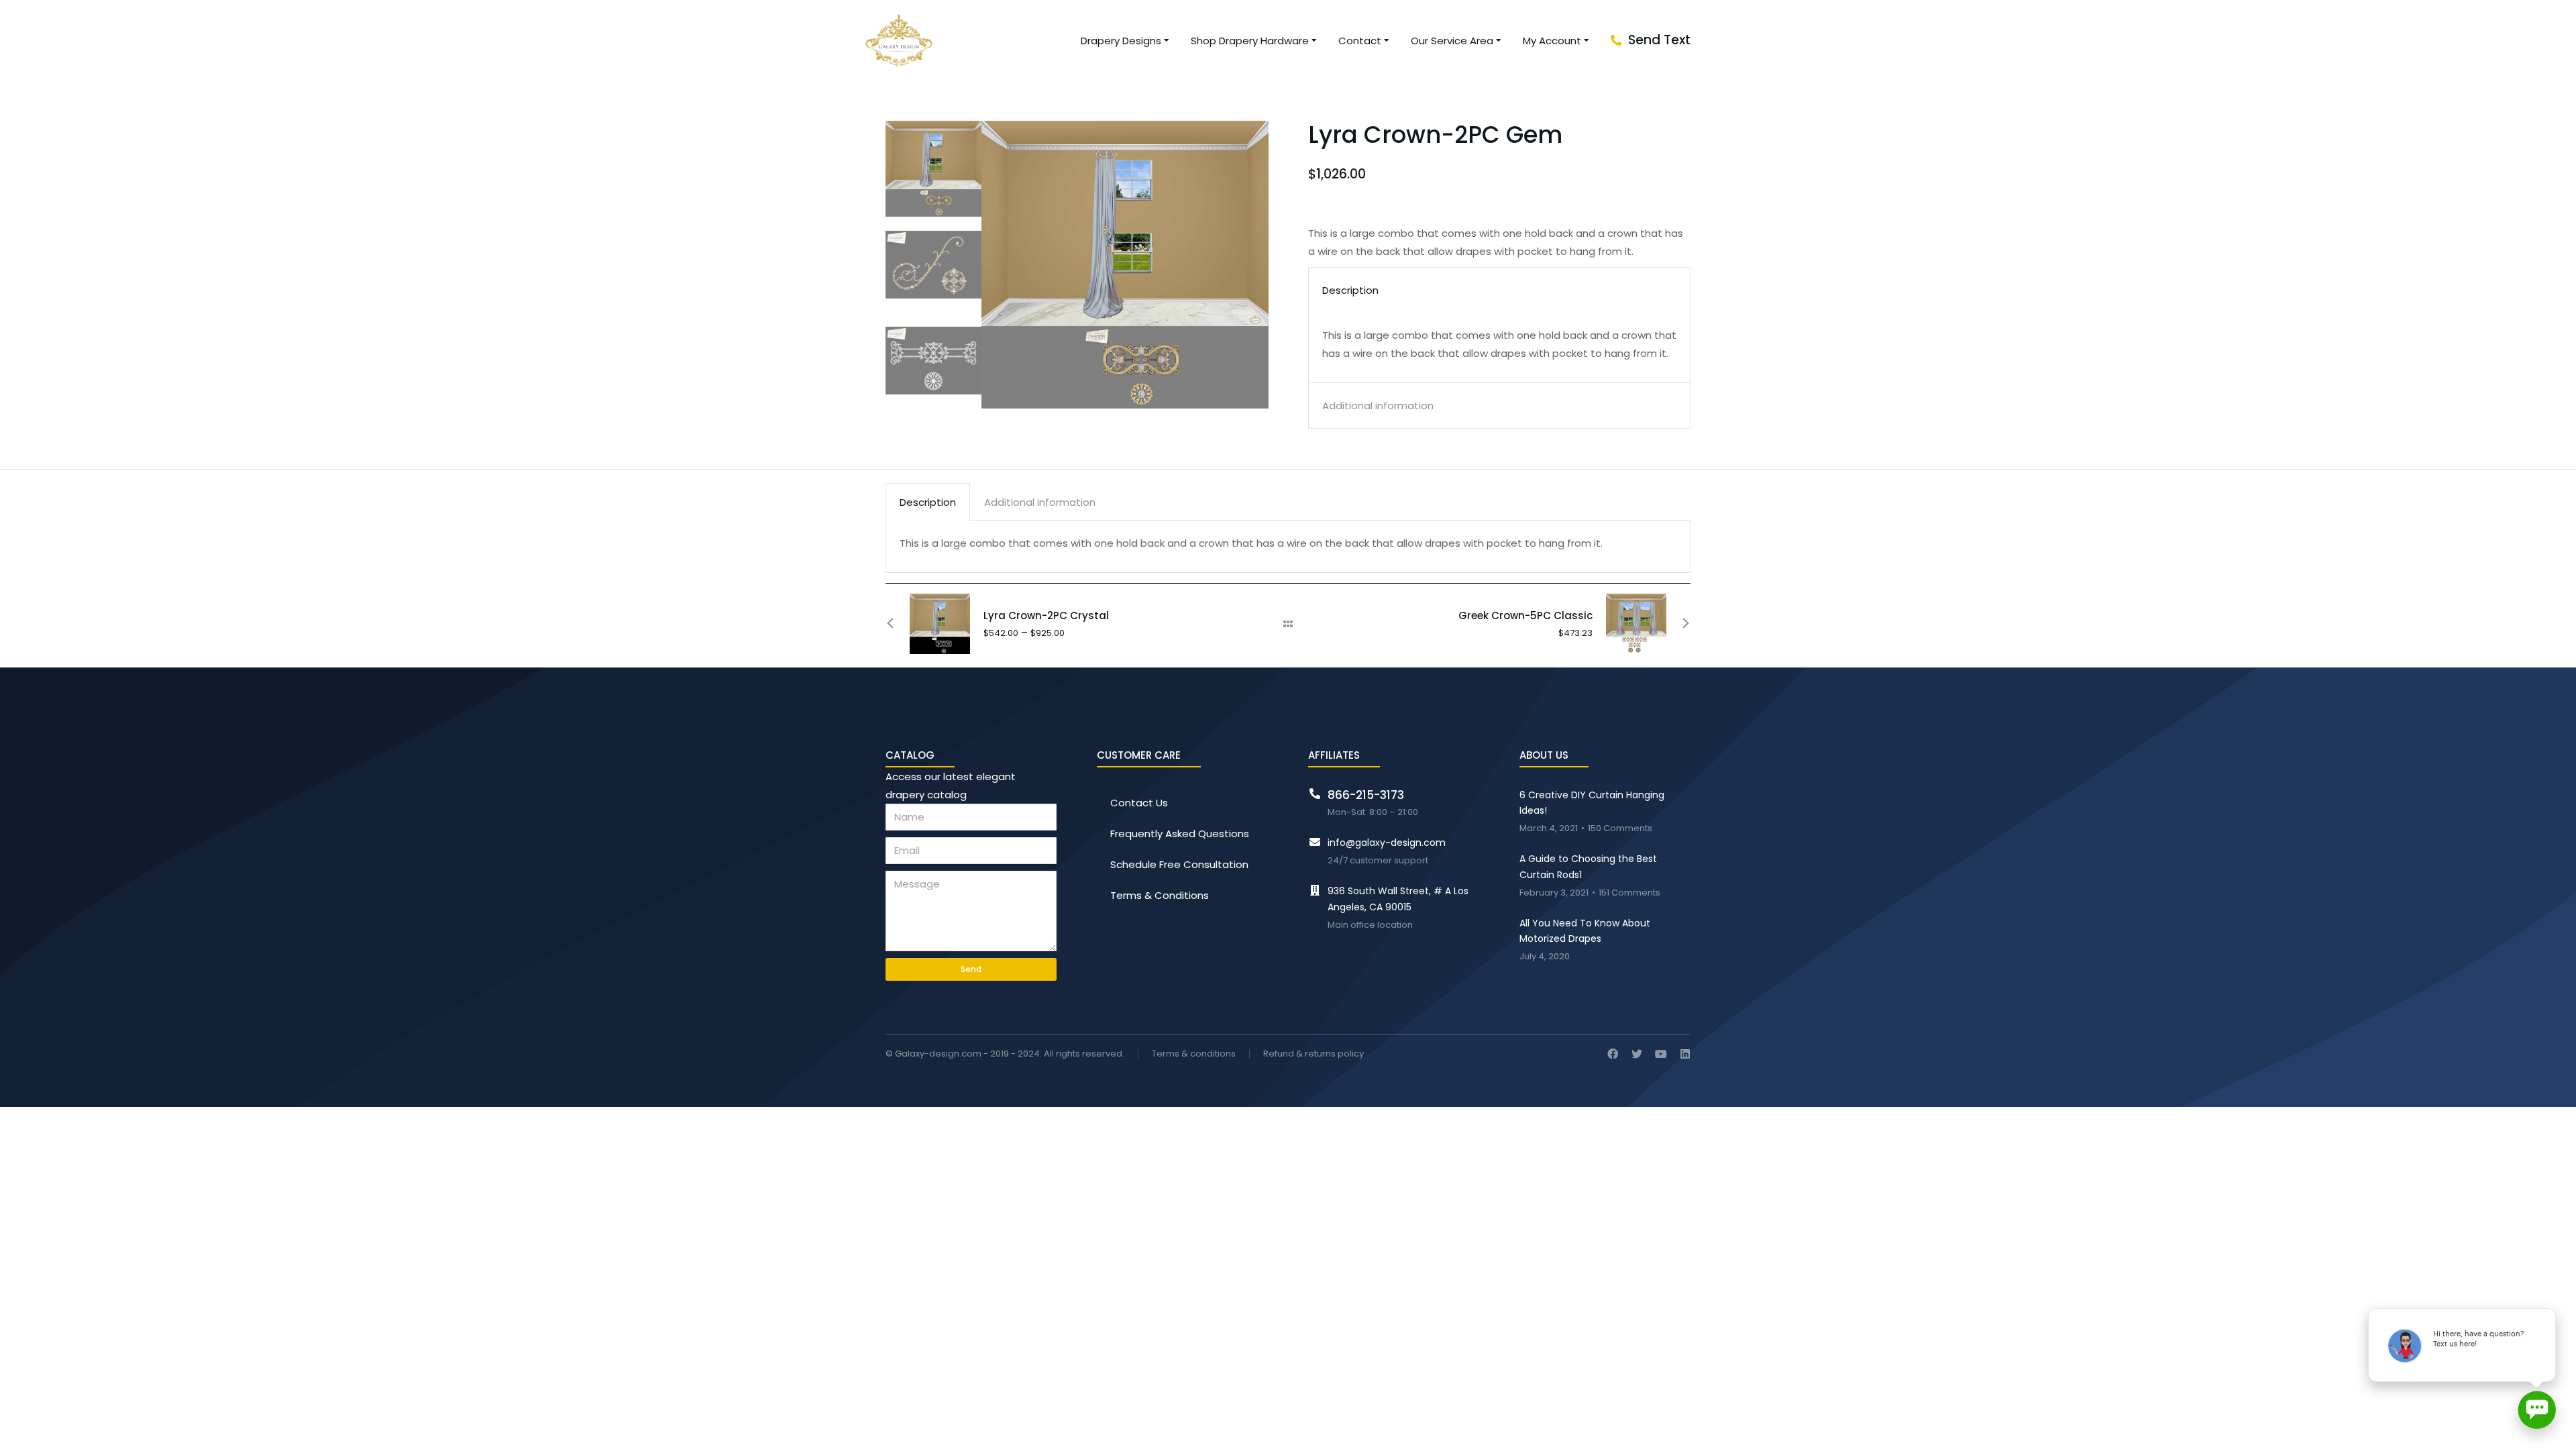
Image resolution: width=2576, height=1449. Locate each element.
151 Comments (1629, 893)
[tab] (928, 502)
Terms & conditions (1194, 1054)
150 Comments (1620, 829)
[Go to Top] (2556, 1429)
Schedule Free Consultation (1179, 864)
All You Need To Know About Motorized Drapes (1585, 931)
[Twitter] (1637, 1054)
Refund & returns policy (1313, 1054)
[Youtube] (1661, 1054)
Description (928, 502)
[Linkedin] (1685, 1054)
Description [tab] (1350, 290)
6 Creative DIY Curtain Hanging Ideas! (1592, 803)
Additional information (1040, 502)
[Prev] (898, 624)
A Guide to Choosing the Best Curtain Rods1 (1588, 867)
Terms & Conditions (1160, 895)
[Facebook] (1613, 1054)
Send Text (1659, 40)
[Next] (1678, 624)
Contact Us (1139, 803)
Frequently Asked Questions (1180, 834)
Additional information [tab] (1378, 406)
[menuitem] (1126, 41)
